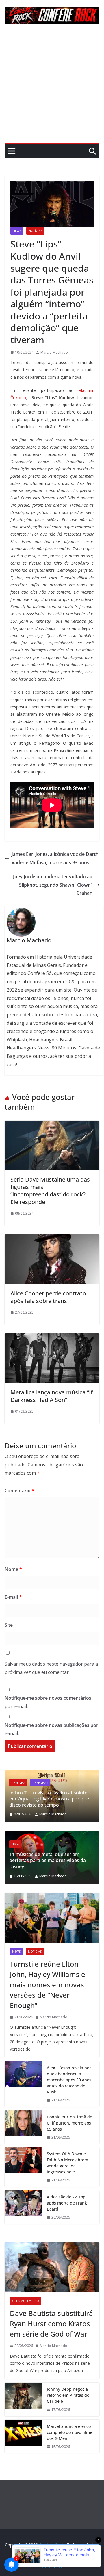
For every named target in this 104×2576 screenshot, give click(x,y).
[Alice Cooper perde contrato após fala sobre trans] (52, 1239)
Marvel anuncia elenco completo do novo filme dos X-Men (69, 2432)
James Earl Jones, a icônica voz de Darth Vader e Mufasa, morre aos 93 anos (55, 858)
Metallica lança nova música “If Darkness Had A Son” (52, 1396)
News (17, 231)
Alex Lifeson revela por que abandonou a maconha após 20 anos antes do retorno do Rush (69, 2080)
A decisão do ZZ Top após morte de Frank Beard (67, 2203)
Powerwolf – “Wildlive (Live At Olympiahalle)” (54, 1802)
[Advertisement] (52, 88)
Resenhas (54, 1789)
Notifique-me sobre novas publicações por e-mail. (51, 1729)
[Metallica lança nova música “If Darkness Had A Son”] (52, 1337)
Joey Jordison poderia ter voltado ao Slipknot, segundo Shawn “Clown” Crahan (53, 885)
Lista (31, 1850)
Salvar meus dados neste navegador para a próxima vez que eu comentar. (51, 1668)
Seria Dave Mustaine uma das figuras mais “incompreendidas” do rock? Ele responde (50, 1191)
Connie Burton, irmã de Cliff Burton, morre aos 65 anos (69, 2123)
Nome (13, 1569)
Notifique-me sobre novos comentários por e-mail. (48, 1702)
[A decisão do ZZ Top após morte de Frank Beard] (23, 2207)
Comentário (19, 1491)
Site (9, 1625)
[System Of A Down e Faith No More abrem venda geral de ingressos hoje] (23, 2167)
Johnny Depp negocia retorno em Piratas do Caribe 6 (68, 2395)
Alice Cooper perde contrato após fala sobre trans (48, 1297)
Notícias (35, 231)
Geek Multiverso (26, 2301)
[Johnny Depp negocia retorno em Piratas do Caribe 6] (23, 2399)
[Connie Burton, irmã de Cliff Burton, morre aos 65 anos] (23, 2127)
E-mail (13, 1597)
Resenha (32, 1789)
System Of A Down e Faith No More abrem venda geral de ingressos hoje (67, 2163)
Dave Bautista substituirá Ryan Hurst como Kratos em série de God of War (51, 2323)
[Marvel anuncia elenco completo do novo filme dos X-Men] (23, 2437)
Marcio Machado (54, 352)
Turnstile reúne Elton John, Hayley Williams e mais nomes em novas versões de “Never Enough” (48, 1985)
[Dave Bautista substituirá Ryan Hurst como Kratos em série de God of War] (52, 2267)
